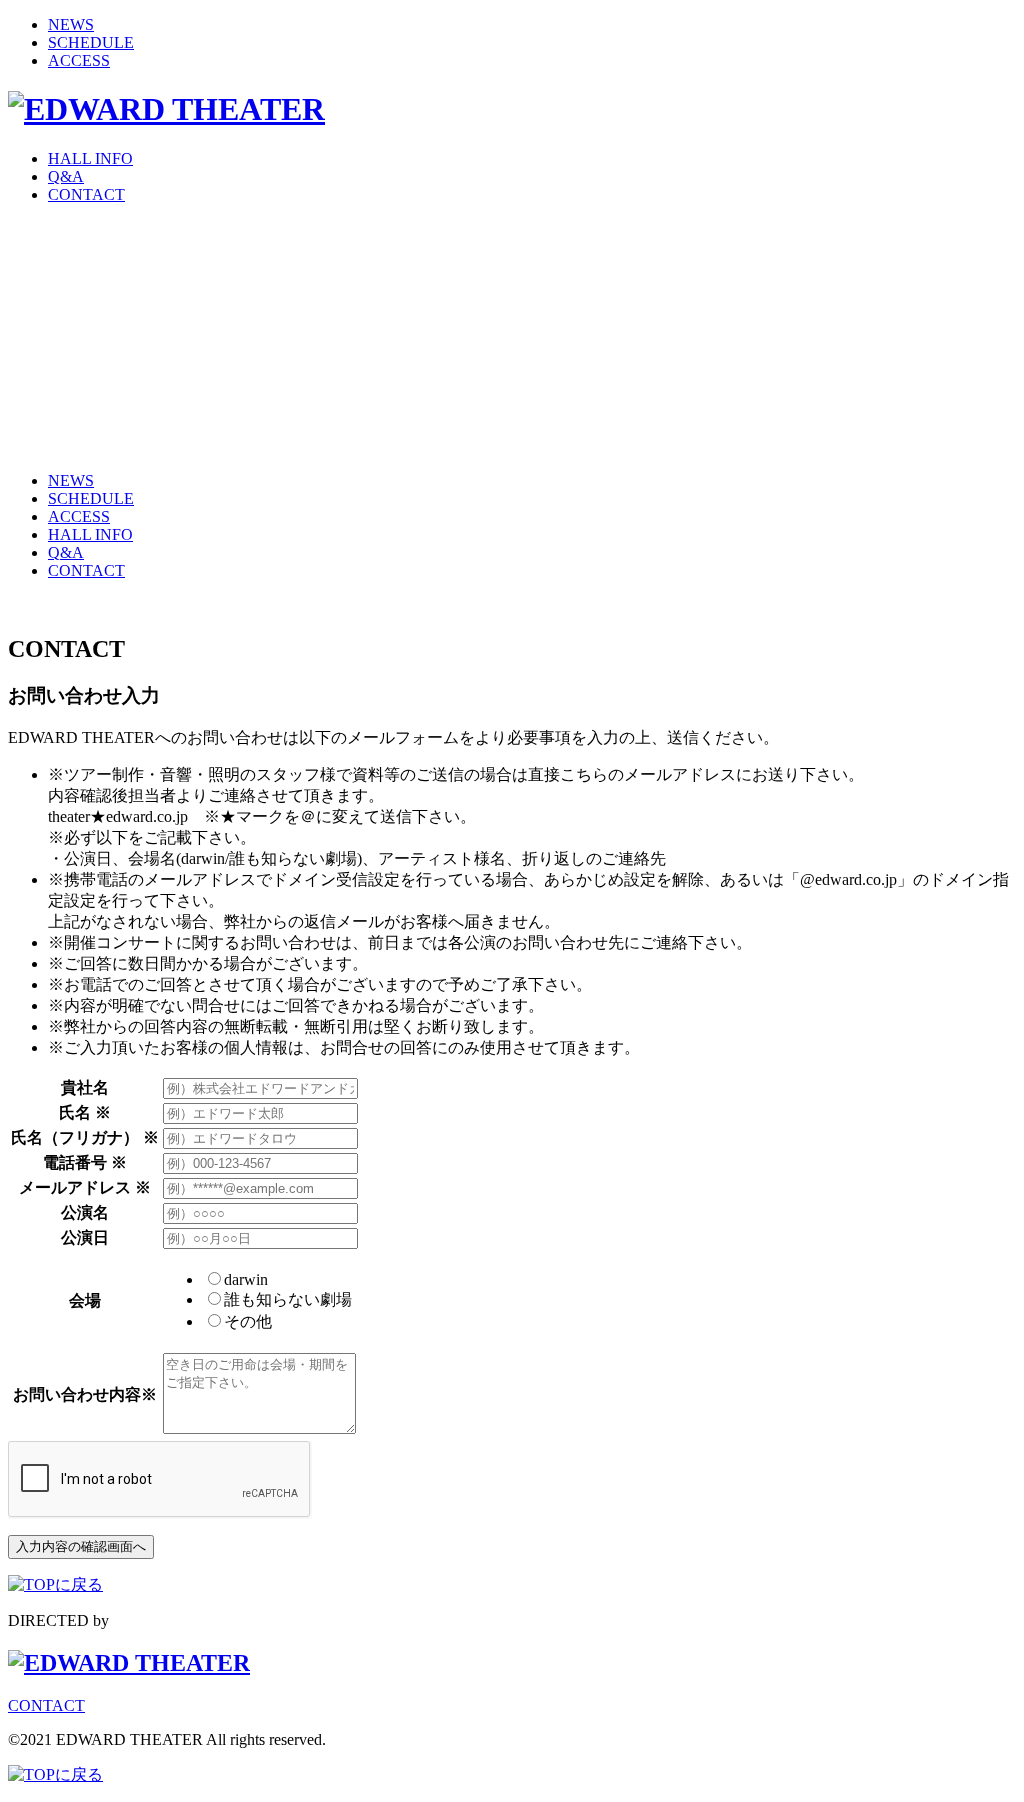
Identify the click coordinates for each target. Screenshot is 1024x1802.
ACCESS (79, 60)
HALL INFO (90, 158)
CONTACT (86, 194)
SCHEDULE (91, 42)
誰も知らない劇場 (288, 1299)
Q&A (66, 176)
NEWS (71, 24)
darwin (246, 1279)
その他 (248, 1321)
